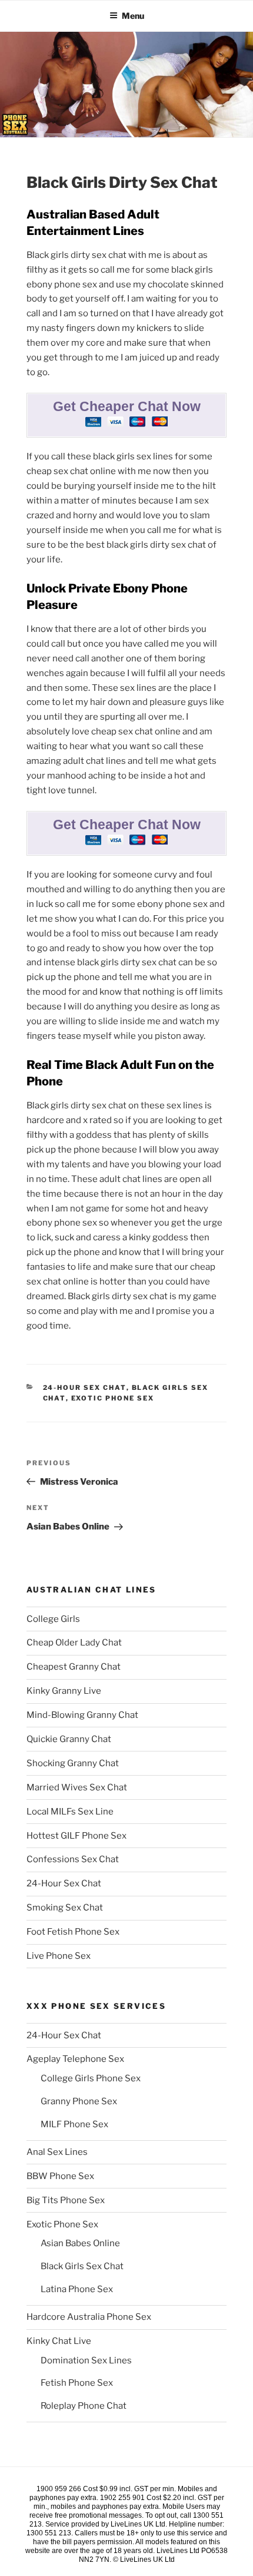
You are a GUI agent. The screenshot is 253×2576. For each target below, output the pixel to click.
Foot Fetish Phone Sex (73, 1932)
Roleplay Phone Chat (84, 2406)
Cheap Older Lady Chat (74, 1643)
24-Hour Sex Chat (85, 1388)
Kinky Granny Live (64, 1691)
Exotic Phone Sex (113, 1398)
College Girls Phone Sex (91, 2078)
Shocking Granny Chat (73, 1763)
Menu (133, 16)
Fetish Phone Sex (77, 2383)
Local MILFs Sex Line (70, 1812)
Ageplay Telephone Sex (75, 2059)
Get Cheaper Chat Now (127, 407)
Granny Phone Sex (79, 2101)
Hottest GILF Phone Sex (76, 1836)
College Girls (53, 1619)
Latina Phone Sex (77, 2289)
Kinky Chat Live (59, 2341)
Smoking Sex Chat (65, 1908)
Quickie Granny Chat (69, 1739)
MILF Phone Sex (74, 2124)
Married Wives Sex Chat (77, 1787)
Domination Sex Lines (86, 2360)
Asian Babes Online (80, 2243)
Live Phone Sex (59, 1956)
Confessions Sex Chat (73, 1859)
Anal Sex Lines (57, 2152)
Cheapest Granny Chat (74, 1667)
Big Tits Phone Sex (66, 2200)
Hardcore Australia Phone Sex (89, 2317)
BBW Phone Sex (60, 2176)
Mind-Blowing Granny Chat (82, 1715)
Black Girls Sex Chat (82, 2266)
